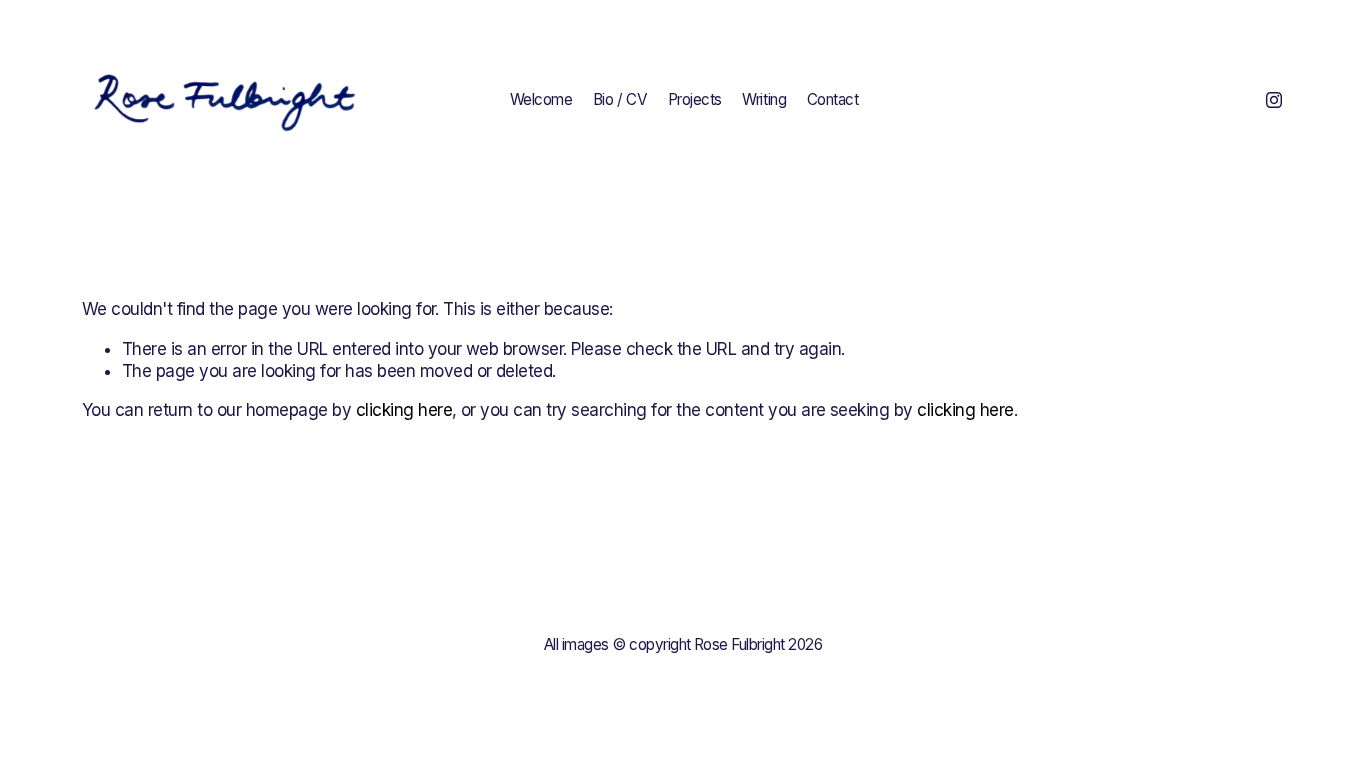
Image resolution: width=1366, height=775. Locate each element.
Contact (833, 99)
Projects (695, 99)
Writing (764, 99)
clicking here (404, 410)
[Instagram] (1274, 100)
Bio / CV (620, 99)
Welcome (541, 99)
